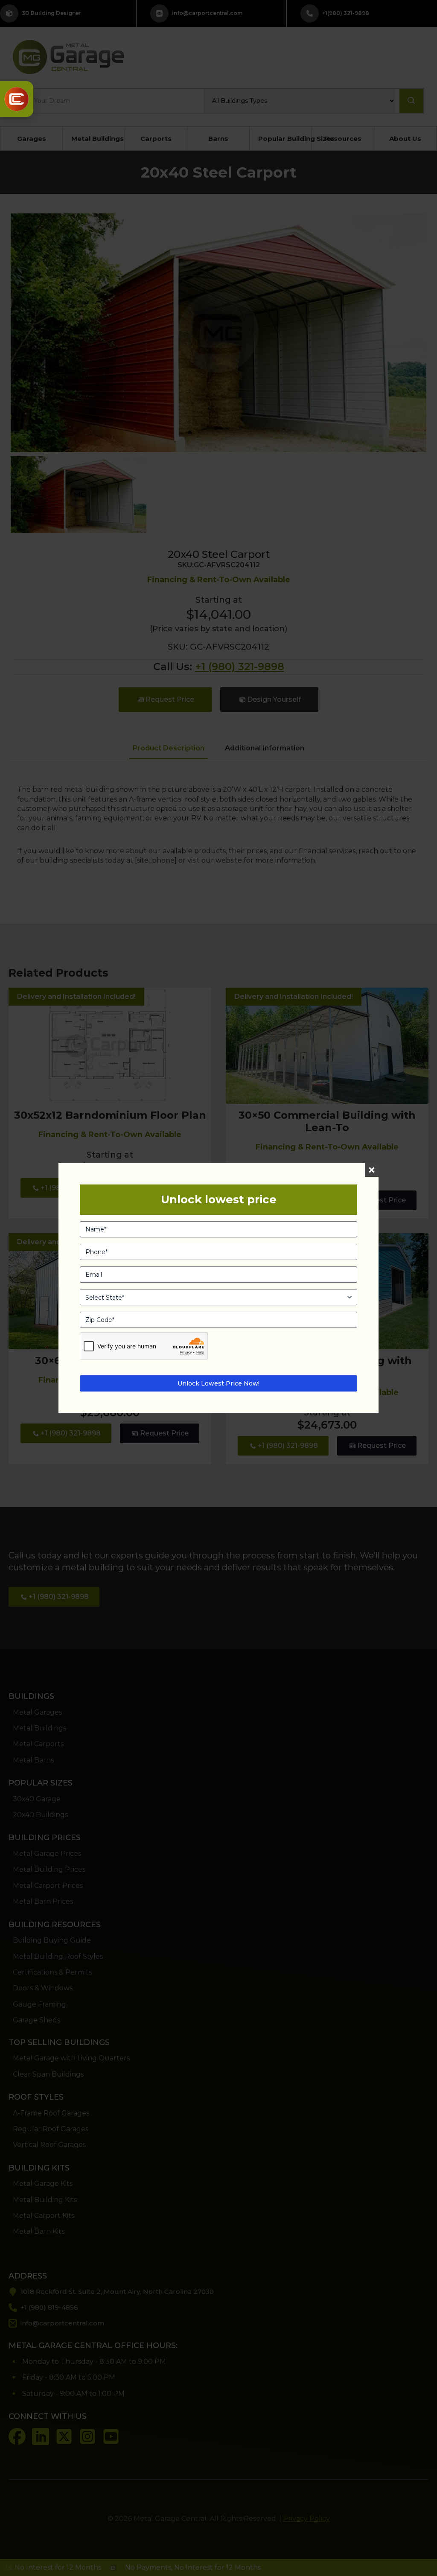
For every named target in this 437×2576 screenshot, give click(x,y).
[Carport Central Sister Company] (17, 99)
